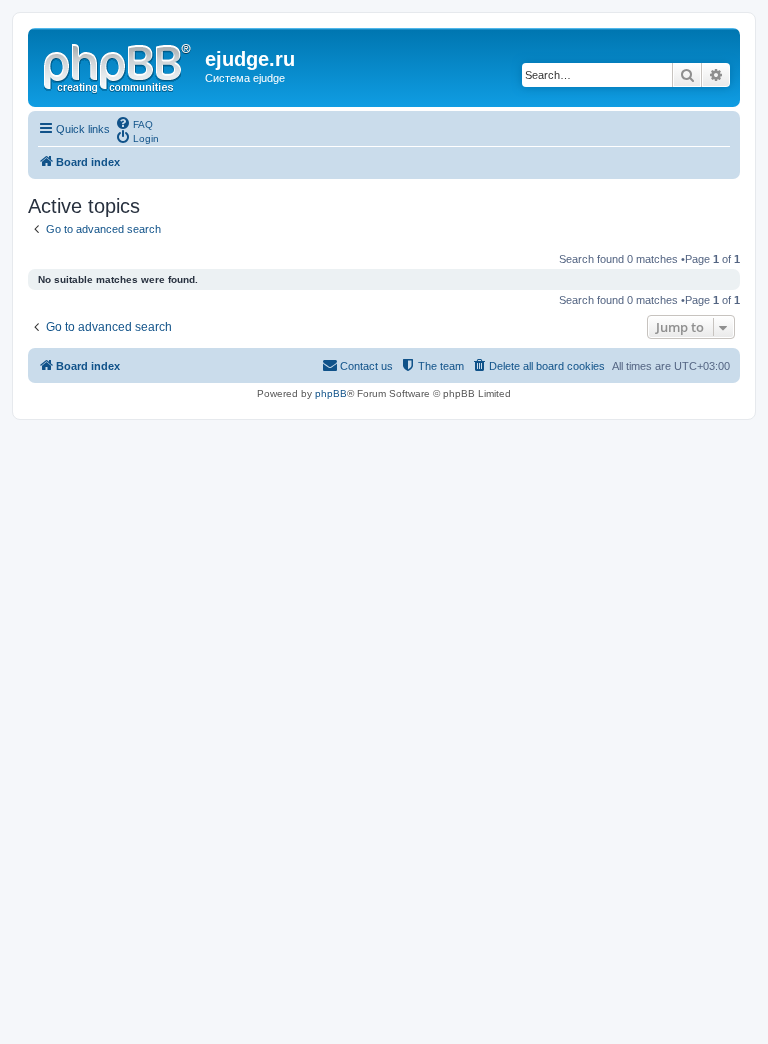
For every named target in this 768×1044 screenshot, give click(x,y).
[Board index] (119, 65)
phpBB (331, 393)
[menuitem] (134, 123)
